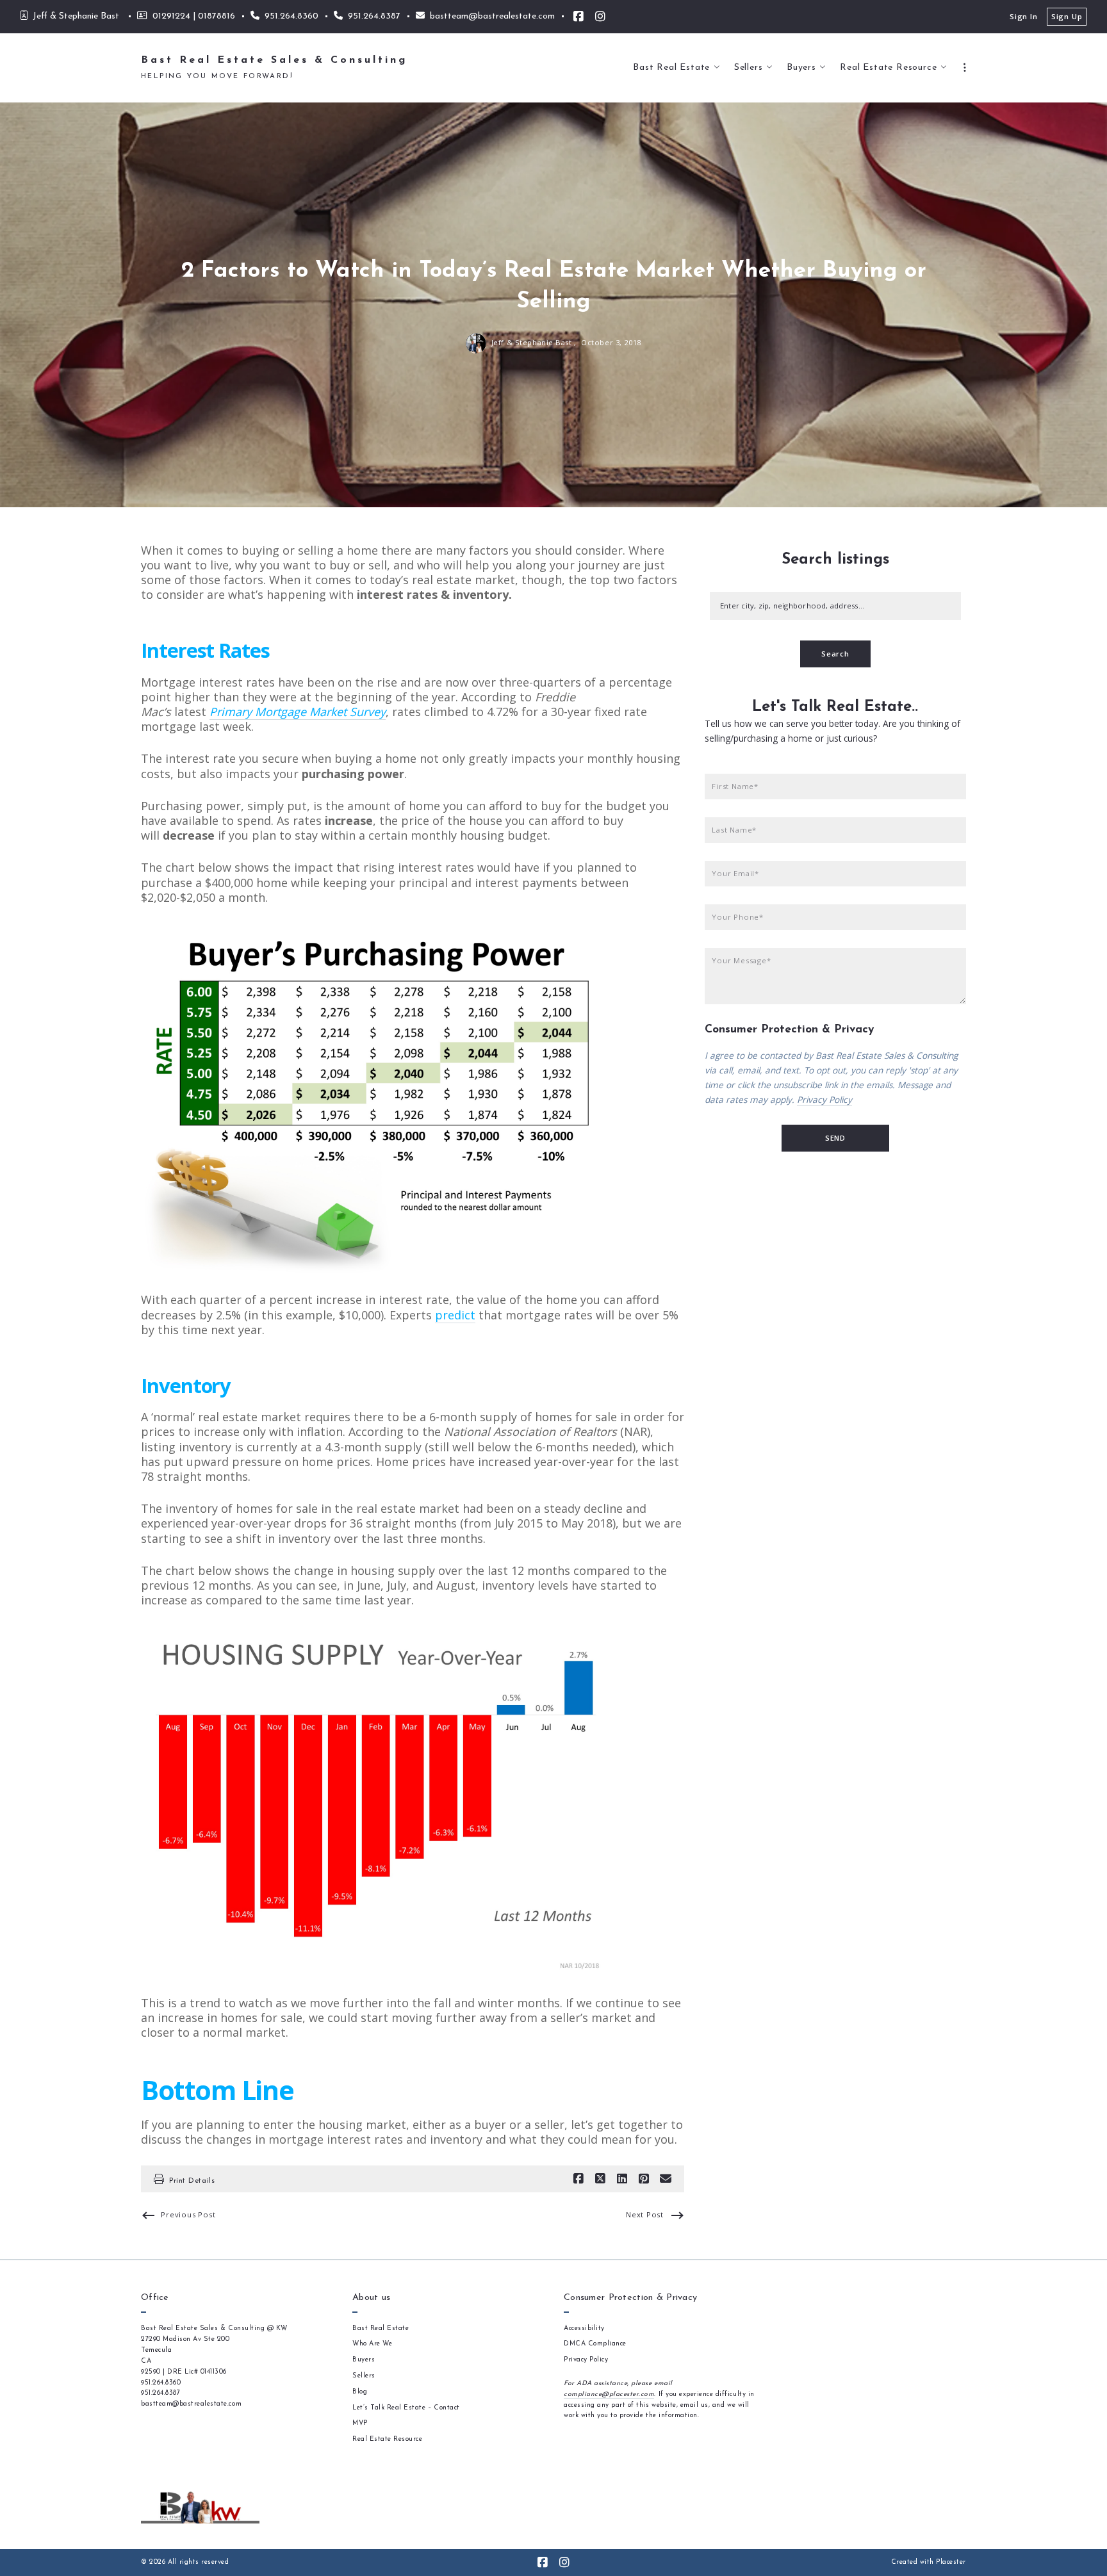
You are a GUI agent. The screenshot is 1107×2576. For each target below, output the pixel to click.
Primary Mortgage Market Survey (298, 712)
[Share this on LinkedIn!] (622, 2179)
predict (455, 1315)
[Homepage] (200, 2507)
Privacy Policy (824, 1099)
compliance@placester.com (609, 2394)
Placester (951, 2562)
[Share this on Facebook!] (578, 2179)
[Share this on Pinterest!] (644, 2179)
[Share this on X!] (600, 2179)
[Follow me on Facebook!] (578, 17)
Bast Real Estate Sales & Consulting (274, 60)
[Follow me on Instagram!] (600, 17)
